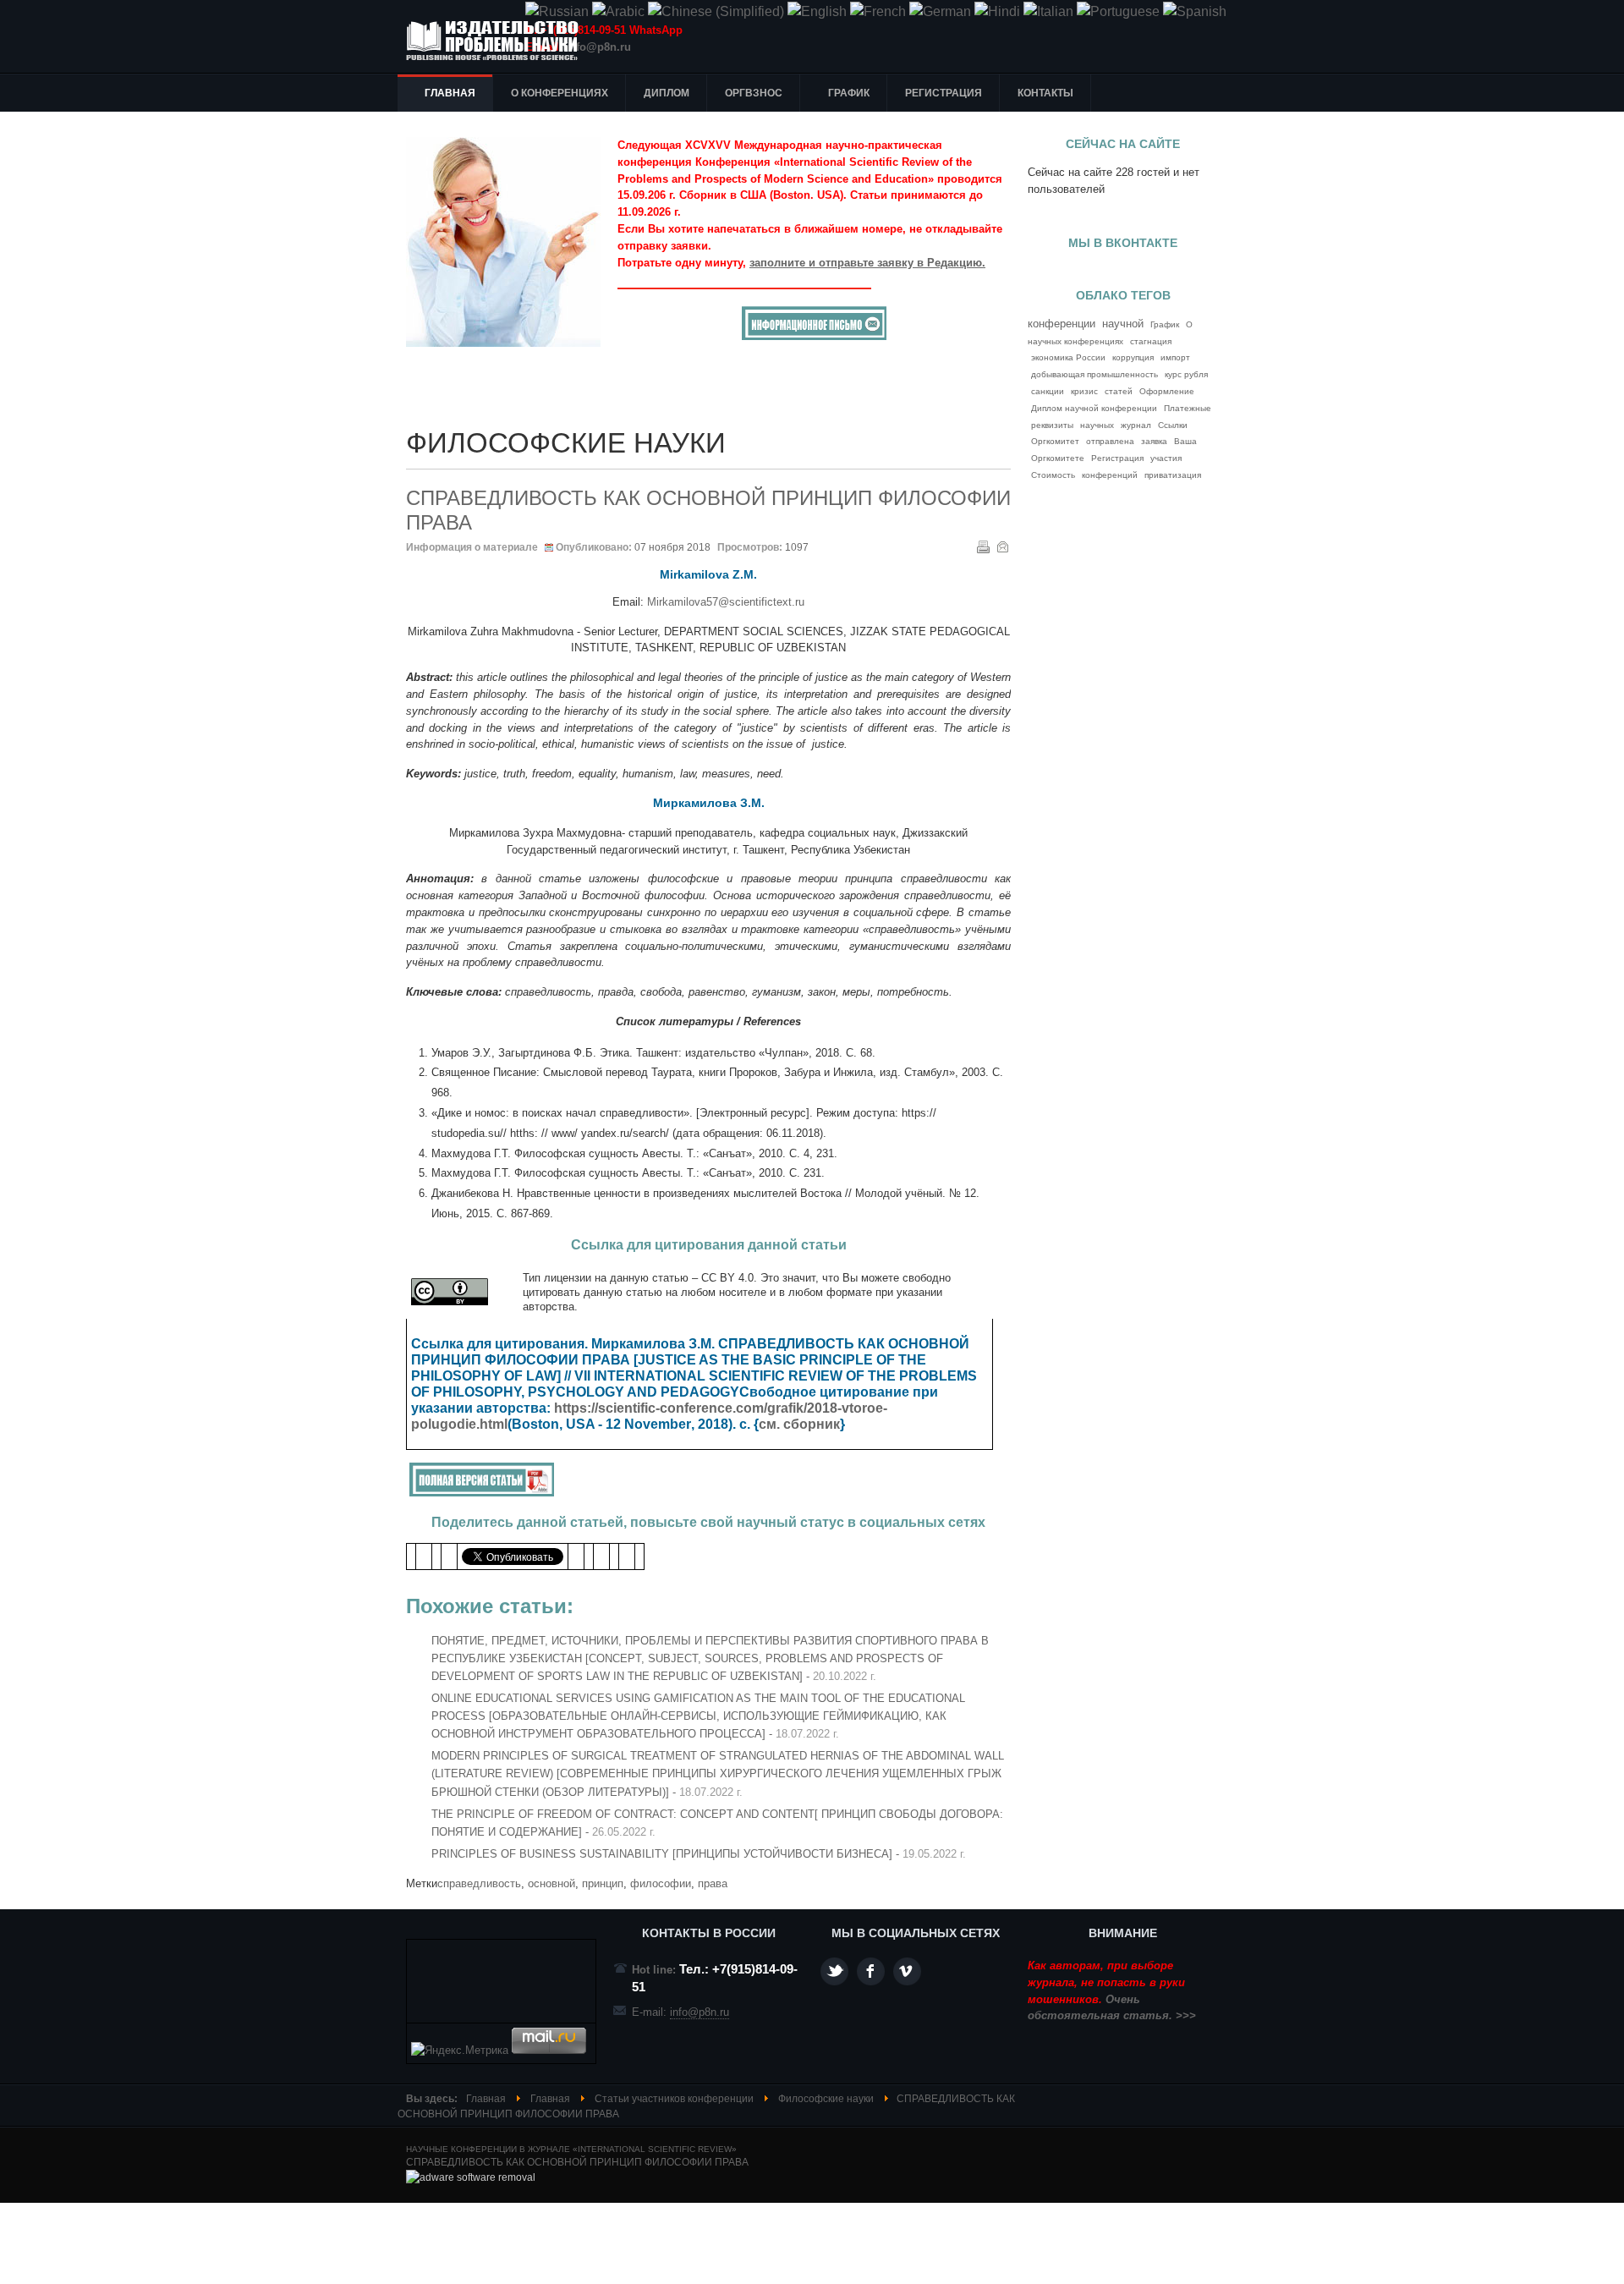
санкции (1048, 391)
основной (551, 1883)
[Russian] (557, 11)
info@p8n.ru (598, 47)
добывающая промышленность (1095, 374)
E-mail (1002, 546)
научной (1123, 324)
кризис (1084, 391)
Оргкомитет (1055, 441)
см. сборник (799, 1424)
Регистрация (1117, 458)
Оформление (1167, 391)
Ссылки (1173, 425)
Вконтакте (907, 1971)
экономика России (1068, 357)
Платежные (1188, 408)
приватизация (1173, 475)
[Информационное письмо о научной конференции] (814, 336)
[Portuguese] (1118, 11)
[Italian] (1048, 11)
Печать (983, 546)
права (713, 1883)
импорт (1175, 357)
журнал (1136, 425)
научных (1097, 425)
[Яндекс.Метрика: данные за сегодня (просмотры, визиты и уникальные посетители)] (460, 2051)
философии (661, 1883)
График (1165, 324)
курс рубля (1186, 374)
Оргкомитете (1058, 458)
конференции (1062, 324)
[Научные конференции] (499, 41)
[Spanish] (1195, 11)
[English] (817, 11)
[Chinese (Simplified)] (716, 11)
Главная (486, 2099)
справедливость (479, 1883)
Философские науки (826, 2099)
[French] (878, 11)
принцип (603, 1883)
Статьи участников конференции (674, 2099)
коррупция (1133, 357)
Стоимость (1053, 475)
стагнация (1151, 341)
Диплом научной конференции (1094, 408)
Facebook (871, 1971)
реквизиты (1052, 425)
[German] (940, 11)
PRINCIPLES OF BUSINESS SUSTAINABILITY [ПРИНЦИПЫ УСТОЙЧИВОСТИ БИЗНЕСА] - (699, 1854)
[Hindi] (997, 11)
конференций (1110, 475)
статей (1119, 391)
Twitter (834, 1971)
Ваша (1185, 441)
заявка (1154, 441)
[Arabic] (618, 11)
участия (1166, 458)
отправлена (1110, 441)
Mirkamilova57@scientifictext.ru (726, 602)
